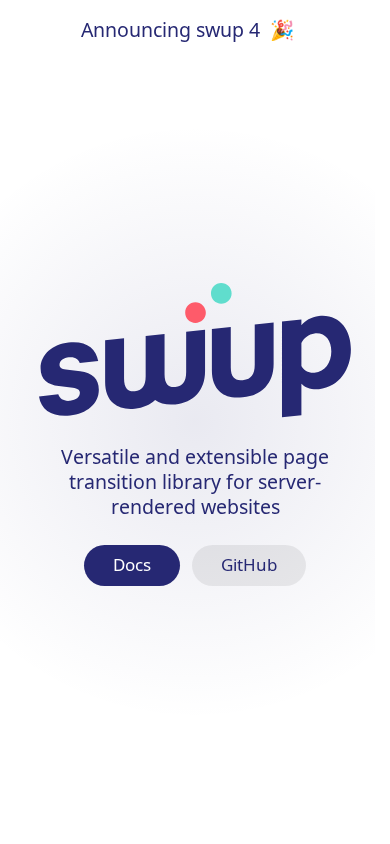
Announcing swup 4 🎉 (187, 29)
